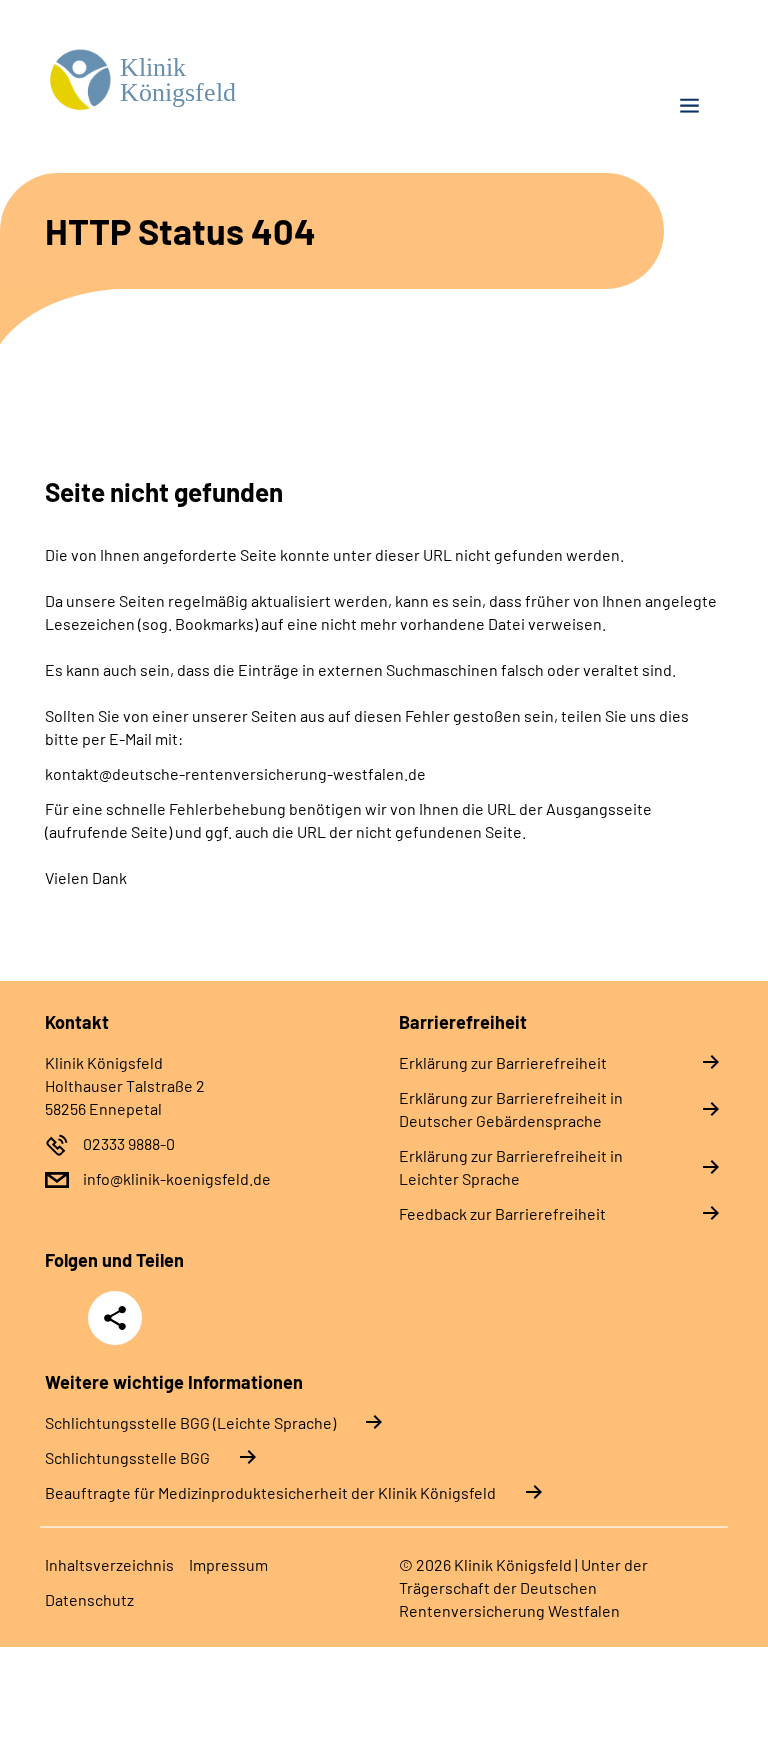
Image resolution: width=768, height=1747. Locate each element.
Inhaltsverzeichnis (109, 1564)
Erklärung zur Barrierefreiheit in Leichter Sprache (511, 1167)
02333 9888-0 (129, 1143)
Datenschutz (89, 1599)
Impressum (228, 1564)
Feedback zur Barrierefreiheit (502, 1213)
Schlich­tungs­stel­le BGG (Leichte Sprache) (190, 1422)
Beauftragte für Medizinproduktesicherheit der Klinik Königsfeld (270, 1492)
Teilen (115, 1318)
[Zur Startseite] (207, 81)
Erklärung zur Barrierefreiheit (503, 1062)
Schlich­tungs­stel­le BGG (127, 1457)
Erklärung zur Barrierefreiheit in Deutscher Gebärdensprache (511, 1109)
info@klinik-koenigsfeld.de (177, 1178)
